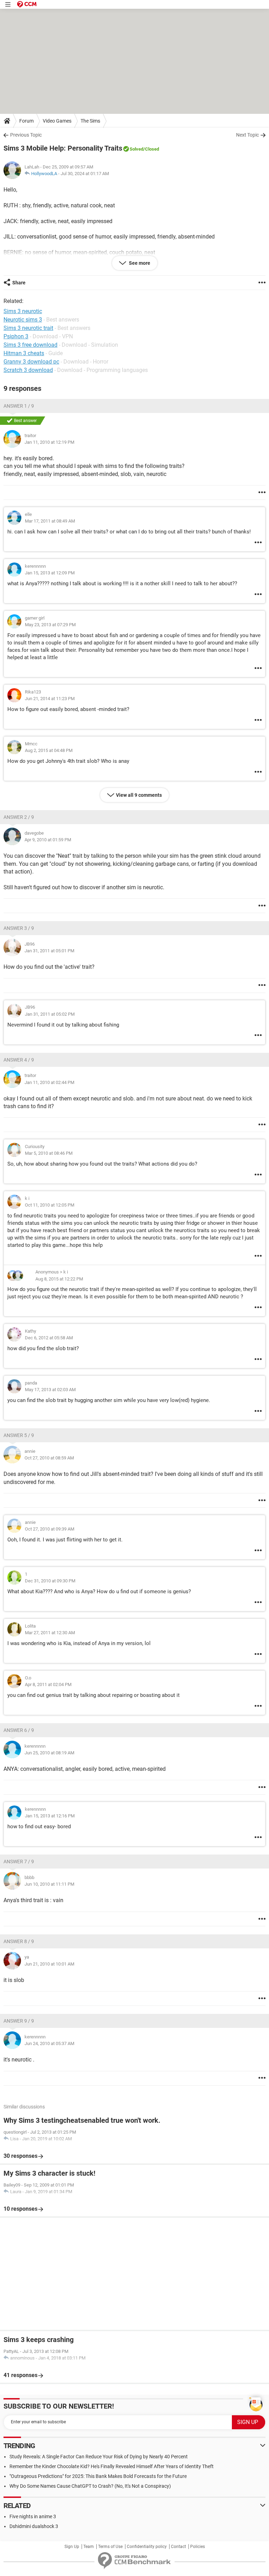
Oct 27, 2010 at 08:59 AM (49, 1458)
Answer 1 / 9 (19, 406)
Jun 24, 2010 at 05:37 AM (49, 2043)
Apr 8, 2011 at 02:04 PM (48, 1684)
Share (19, 283)
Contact (178, 2547)
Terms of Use (110, 2547)
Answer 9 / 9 (19, 2021)
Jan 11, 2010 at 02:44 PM (49, 1082)
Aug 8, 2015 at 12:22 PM (59, 1279)
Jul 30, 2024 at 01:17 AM (85, 174)
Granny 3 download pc (31, 362)
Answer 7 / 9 (19, 1862)
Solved (136, 149)
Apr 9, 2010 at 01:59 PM (48, 840)
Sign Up (72, 2547)
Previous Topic (26, 135)
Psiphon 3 (16, 336)
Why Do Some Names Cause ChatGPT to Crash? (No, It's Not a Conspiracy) (90, 2486)
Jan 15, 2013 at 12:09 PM (50, 573)
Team (89, 2547)
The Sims (90, 121)
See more (139, 263)
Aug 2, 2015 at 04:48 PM (49, 750)
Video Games (57, 121)
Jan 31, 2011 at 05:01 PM (49, 951)
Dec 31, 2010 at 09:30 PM (50, 1581)
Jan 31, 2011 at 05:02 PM (50, 1014)
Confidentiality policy (147, 2547)
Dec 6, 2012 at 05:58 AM (49, 1338)
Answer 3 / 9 (19, 928)
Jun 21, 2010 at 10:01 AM (49, 1964)
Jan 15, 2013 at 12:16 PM (50, 1816)
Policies (198, 2547)
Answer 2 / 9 (19, 817)
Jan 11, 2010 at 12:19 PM (49, 442)
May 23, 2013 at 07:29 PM (50, 625)
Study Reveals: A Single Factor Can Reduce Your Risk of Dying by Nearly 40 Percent (99, 2457)
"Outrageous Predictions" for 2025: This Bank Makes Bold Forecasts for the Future (98, 2476)
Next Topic (247, 135)
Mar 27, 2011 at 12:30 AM (50, 1633)
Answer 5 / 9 (19, 1435)
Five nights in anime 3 (33, 2516)
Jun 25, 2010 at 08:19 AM (49, 1753)
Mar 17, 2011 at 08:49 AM (50, 521)
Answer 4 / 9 (19, 1060)
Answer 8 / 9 (19, 1941)
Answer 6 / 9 (19, 1730)
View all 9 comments (139, 795)
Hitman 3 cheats (24, 353)
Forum (26, 121)
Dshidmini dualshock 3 (34, 2526)
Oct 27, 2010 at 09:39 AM (50, 1529)
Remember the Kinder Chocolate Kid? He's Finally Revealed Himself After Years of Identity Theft (112, 2466)
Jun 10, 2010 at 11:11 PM (49, 1884)
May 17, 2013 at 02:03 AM (50, 1390)
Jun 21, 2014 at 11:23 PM (50, 699)
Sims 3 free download (30, 345)
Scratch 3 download (28, 370)
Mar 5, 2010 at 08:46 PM (49, 1153)
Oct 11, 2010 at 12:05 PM (50, 1205)
